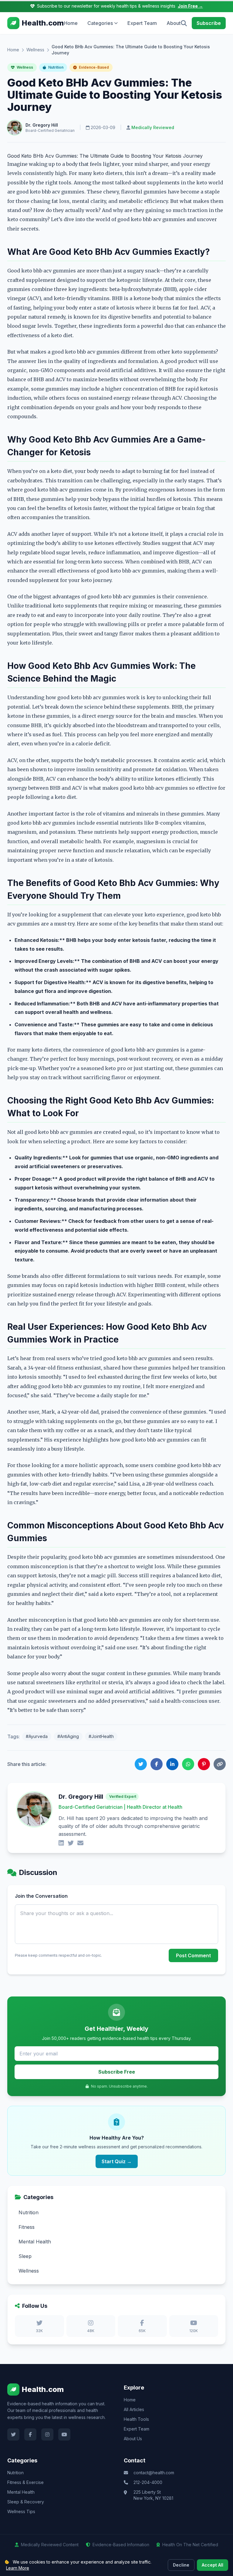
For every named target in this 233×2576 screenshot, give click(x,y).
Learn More (18, 2568)
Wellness (35, 50)
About (174, 23)
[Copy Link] (220, 1764)
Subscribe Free (117, 2072)
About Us (133, 2439)
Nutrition (55, 67)
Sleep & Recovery (26, 2502)
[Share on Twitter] (141, 1764)
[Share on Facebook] (157, 1764)
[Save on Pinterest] (204, 1764)
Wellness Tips (21, 2511)
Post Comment (193, 1955)
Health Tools (136, 2419)
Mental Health (21, 2492)
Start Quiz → (117, 2161)
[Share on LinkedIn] (172, 1764)
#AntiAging (68, 1736)
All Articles (134, 2409)
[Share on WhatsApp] (188, 1764)
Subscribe (209, 23)
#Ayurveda (37, 1736)
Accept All (213, 2565)
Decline (181, 2565)
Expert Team (142, 23)
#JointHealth (101, 1736)
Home (71, 23)
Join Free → (190, 6)
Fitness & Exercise (25, 2482)
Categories (100, 23)
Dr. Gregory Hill (42, 125)
